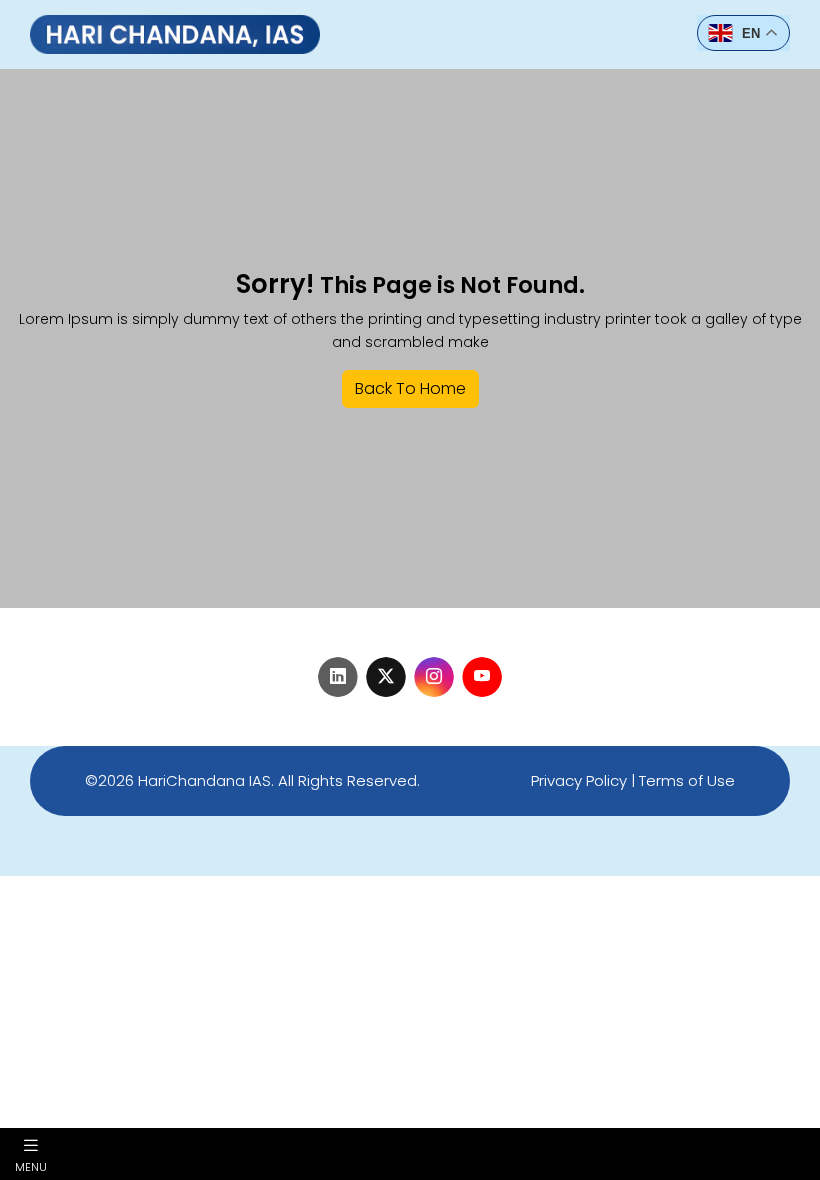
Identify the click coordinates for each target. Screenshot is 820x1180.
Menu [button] (31, 1166)
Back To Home (410, 388)
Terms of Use (687, 780)
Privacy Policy (579, 780)
